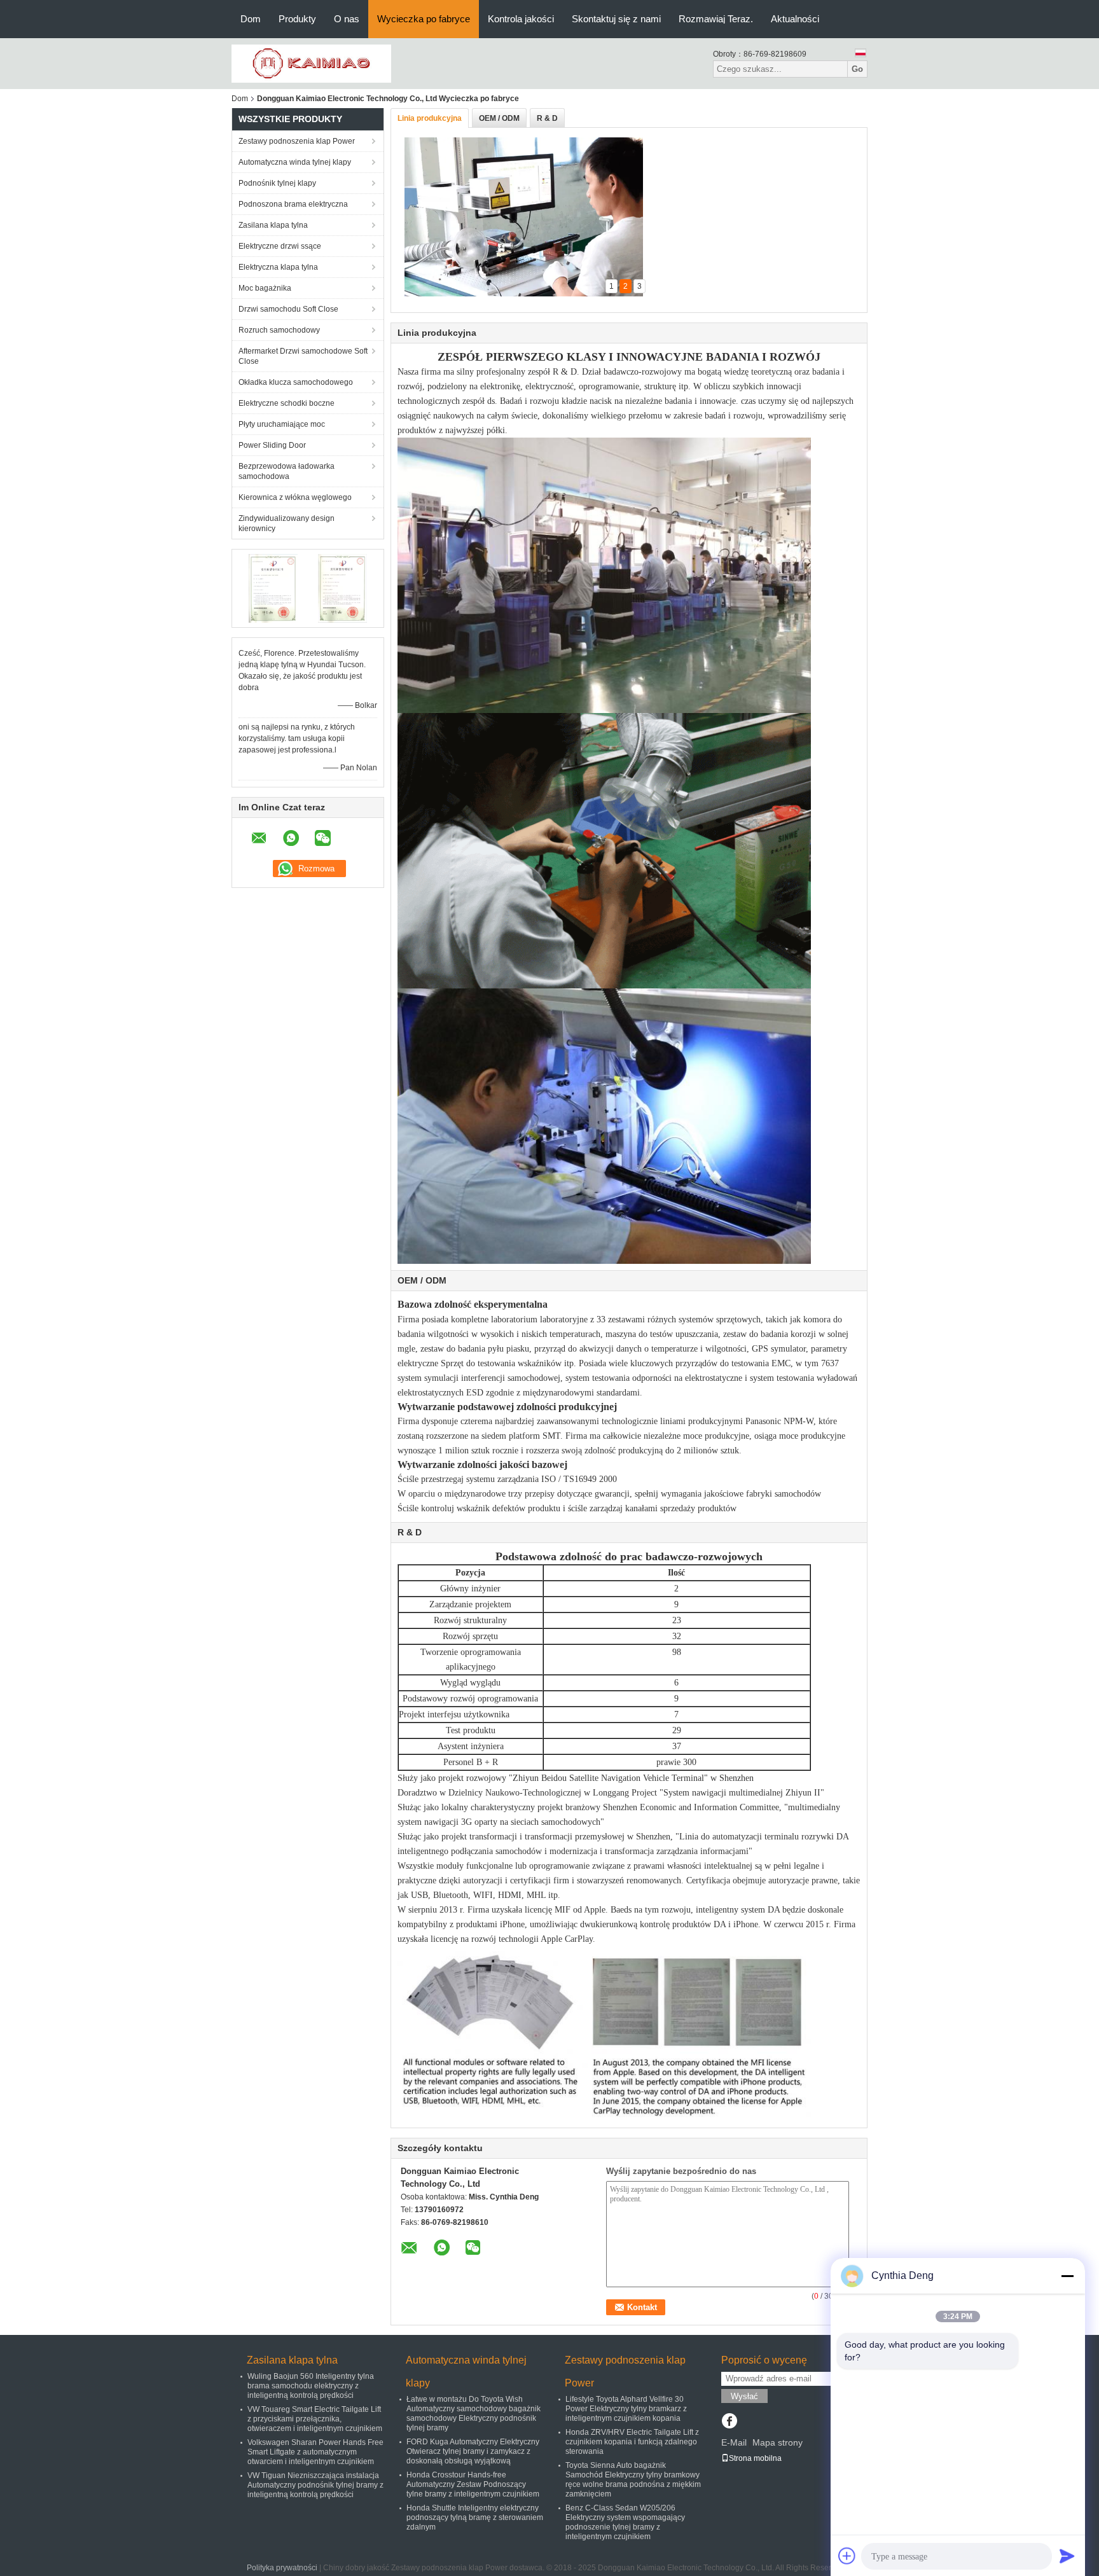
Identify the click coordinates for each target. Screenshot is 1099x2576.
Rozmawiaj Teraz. (716, 19)
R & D (547, 118)
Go (857, 69)
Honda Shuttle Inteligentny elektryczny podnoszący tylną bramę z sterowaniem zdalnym (475, 2517)
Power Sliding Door (272, 445)
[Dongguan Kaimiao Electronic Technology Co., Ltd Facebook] (729, 2422)
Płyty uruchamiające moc (282, 424)
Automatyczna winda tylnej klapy (295, 162)
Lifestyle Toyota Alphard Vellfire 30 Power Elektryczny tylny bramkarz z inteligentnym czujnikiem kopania (626, 2409)
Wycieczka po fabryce (424, 19)
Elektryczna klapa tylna (278, 267)
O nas (347, 19)
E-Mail (734, 2442)
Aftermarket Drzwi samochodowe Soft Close (303, 356)
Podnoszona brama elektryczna (293, 204)
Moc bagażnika (265, 288)
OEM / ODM (499, 118)
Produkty (297, 19)
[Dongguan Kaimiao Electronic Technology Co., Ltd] (311, 63)
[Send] (1067, 2556)
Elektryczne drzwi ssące (280, 246)
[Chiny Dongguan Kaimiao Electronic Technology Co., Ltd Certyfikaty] (273, 588)
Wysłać (744, 2396)
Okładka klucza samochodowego (296, 382)
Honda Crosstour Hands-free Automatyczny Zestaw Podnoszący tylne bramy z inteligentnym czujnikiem (473, 2484)
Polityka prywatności (282, 2568)
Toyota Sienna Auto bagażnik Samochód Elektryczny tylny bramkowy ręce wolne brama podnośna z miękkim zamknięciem (633, 2480)
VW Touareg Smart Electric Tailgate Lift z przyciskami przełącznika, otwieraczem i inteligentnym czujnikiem (315, 2419)
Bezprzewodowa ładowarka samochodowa (287, 471)
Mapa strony (778, 2442)
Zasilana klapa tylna (273, 225)
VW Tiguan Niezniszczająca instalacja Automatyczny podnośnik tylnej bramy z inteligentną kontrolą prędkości (315, 2485)
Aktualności (795, 19)
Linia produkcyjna (430, 118)
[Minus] (1067, 2276)
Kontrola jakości (521, 19)
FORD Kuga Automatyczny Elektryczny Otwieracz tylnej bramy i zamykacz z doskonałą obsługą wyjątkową (473, 2451)
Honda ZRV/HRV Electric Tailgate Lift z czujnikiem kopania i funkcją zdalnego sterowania (632, 2442)
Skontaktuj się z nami (616, 19)
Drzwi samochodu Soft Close (288, 309)
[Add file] (847, 2556)
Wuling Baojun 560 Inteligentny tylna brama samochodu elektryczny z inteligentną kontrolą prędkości (311, 2386)
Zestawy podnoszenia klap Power (297, 141)
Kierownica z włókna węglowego (295, 497)
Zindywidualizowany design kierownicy (287, 523)
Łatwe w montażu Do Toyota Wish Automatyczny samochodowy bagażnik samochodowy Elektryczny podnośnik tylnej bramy (473, 2413)
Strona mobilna (755, 2458)
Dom (251, 19)
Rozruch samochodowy (279, 330)
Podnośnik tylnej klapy (277, 183)
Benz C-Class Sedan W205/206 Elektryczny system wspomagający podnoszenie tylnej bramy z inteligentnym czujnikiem (625, 2522)
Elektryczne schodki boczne (287, 403)
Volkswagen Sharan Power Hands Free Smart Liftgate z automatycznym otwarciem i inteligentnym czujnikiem (315, 2452)
